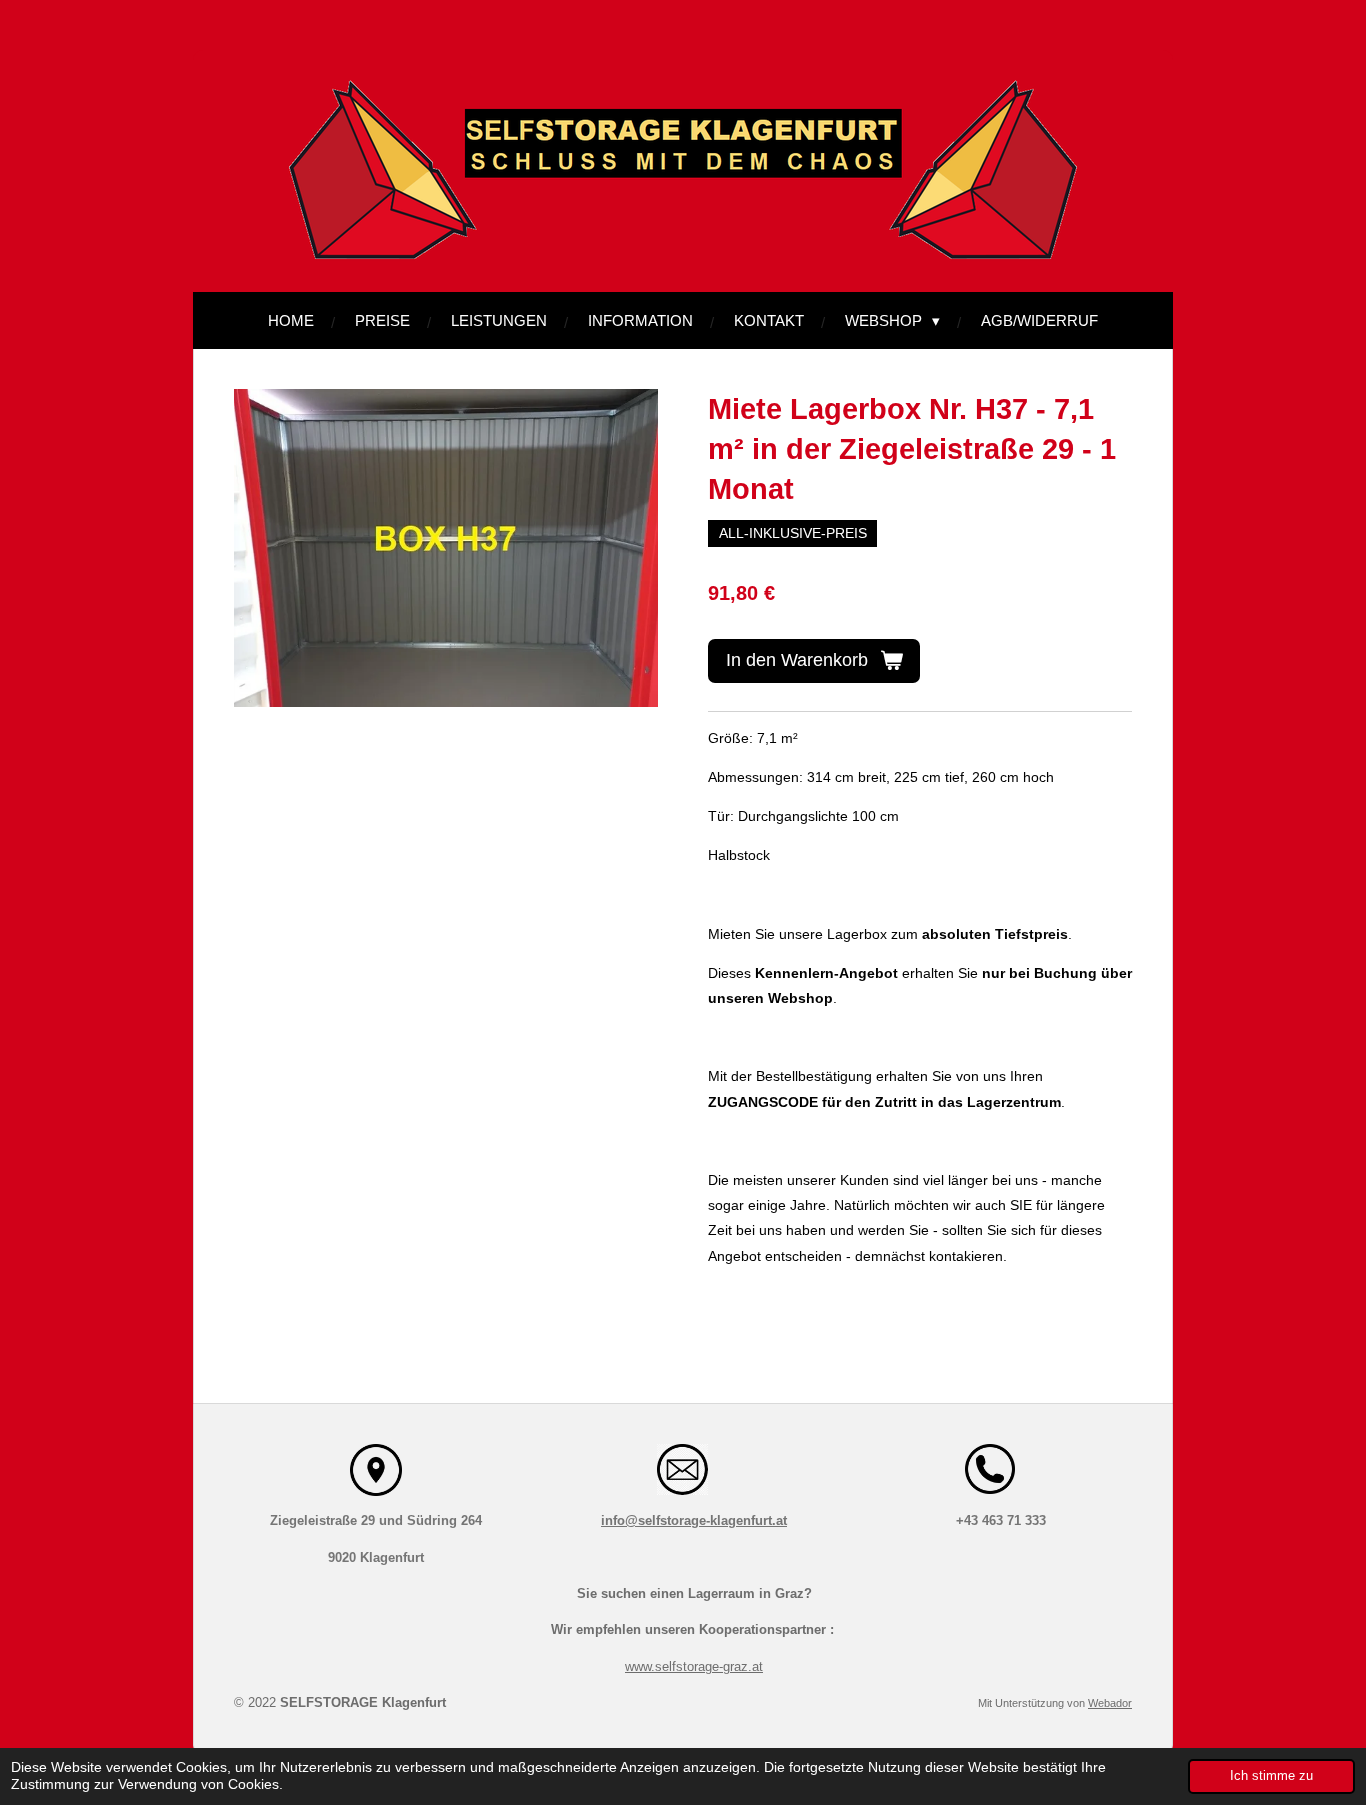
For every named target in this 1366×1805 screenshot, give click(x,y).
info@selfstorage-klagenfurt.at (694, 1520)
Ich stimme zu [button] (1271, 1776)
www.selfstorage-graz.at (694, 1666)
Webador (1110, 1703)
